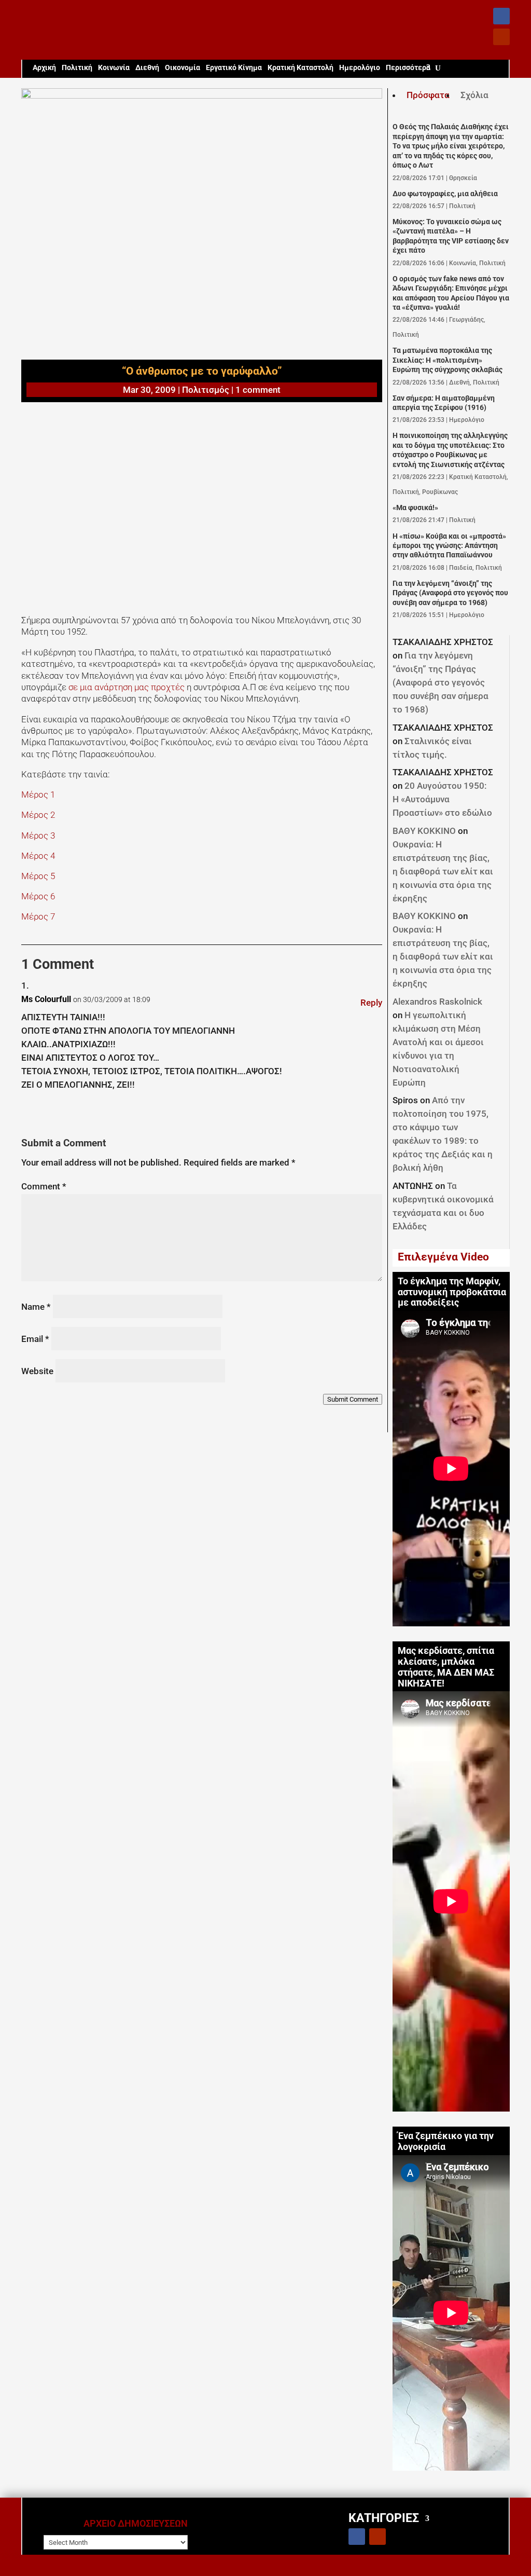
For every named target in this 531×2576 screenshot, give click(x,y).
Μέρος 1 (38, 794)
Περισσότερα (408, 68)
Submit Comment (353, 1399)
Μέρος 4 (38, 856)
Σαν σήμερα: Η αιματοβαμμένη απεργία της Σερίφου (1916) (444, 403)
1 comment (258, 390)
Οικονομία (183, 68)
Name (36, 1307)
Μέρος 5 (38, 876)
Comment (44, 1186)
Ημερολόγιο (360, 68)
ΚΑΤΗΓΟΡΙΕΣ (384, 2518)
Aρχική (44, 68)
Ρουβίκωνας (440, 492)
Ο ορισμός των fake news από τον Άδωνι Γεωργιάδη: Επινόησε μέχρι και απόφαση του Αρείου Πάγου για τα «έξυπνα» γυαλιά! (451, 293)
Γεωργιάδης (466, 320)
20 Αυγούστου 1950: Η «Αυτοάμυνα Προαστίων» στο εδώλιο (442, 799)
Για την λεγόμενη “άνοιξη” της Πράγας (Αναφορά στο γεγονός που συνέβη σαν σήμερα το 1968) (450, 593)
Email (35, 1339)
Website (37, 1371)
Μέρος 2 (38, 815)
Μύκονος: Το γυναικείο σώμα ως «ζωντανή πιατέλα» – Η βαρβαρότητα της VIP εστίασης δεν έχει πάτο (451, 236)
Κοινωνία (114, 68)
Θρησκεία (463, 178)
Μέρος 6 (38, 896)
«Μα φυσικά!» (415, 508)
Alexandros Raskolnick (437, 1002)
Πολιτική (77, 68)
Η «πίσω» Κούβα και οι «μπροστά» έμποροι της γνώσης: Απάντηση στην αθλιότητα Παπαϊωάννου (449, 546)
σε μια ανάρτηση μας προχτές (128, 687)
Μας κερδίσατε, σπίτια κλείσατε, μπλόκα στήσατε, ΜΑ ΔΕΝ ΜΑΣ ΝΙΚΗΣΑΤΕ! (446, 1667)
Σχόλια (474, 95)
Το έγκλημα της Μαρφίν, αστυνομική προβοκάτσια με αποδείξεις (452, 1292)
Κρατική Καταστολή (301, 68)
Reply (371, 1003)
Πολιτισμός (206, 390)
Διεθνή (147, 68)
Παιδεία (461, 568)
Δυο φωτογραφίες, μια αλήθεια (445, 194)
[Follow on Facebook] (501, 16)
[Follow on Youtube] (501, 37)
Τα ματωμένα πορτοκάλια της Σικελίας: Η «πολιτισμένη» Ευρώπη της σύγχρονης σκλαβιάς (448, 360)
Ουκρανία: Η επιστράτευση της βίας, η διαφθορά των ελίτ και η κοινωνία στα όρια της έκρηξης (443, 871)
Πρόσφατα (428, 95)
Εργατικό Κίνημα (234, 68)
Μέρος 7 (38, 916)
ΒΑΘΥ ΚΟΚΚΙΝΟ (424, 831)
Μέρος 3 (38, 835)
